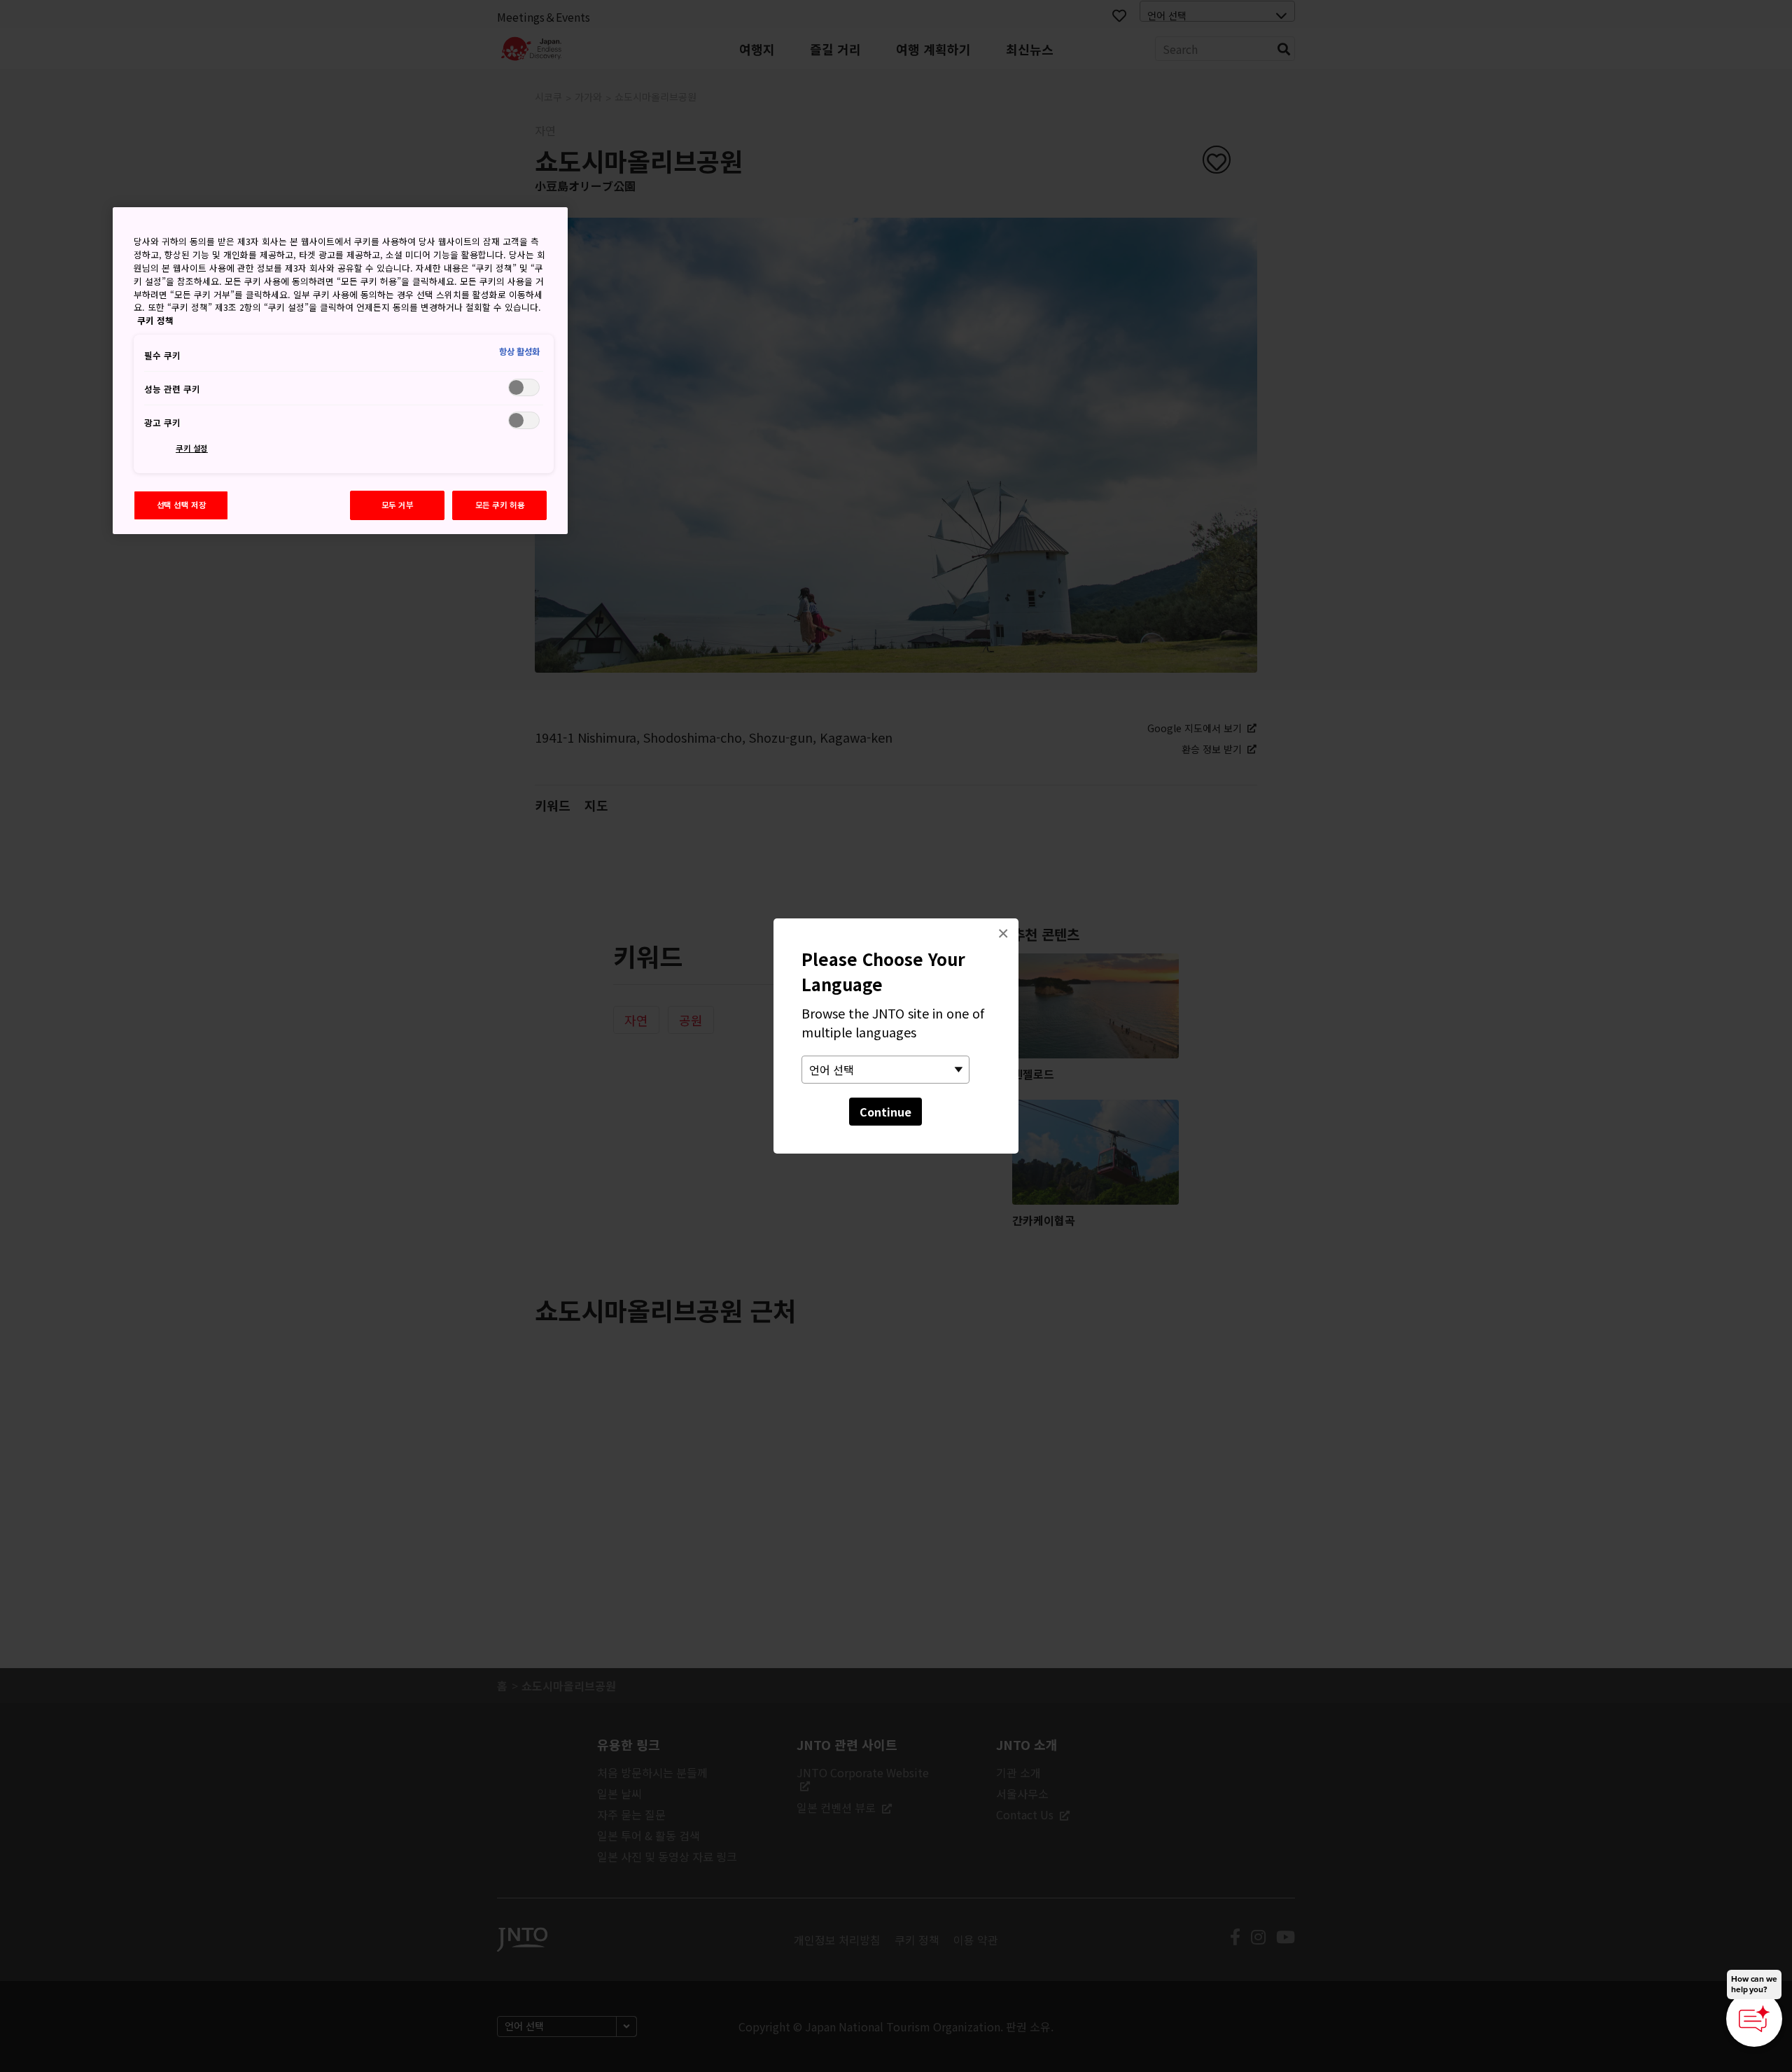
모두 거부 (398, 505)
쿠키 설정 (192, 448)
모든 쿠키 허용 (500, 505)
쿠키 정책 (155, 320)
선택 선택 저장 (182, 505)
